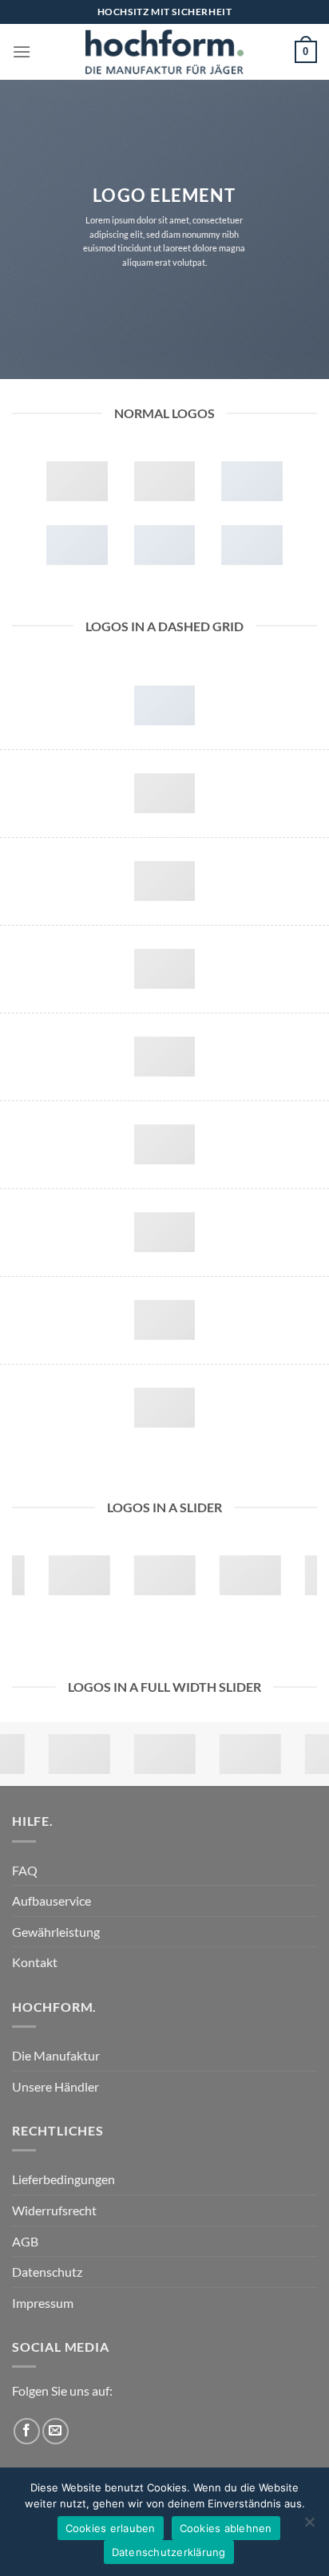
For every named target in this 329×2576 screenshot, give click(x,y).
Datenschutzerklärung (169, 2552)
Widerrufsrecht (54, 2210)
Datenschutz (47, 2272)
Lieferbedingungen (63, 2179)
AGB (25, 2241)
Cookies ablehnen (226, 2528)
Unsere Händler (55, 2086)
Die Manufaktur (56, 2055)
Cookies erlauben (111, 2528)
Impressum (43, 2303)
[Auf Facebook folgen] (27, 2431)
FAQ (25, 1870)
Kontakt (35, 1962)
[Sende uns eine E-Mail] (55, 2431)
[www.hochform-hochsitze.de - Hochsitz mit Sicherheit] (164, 52)
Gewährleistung (56, 1932)
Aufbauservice (52, 1900)
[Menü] (22, 51)
